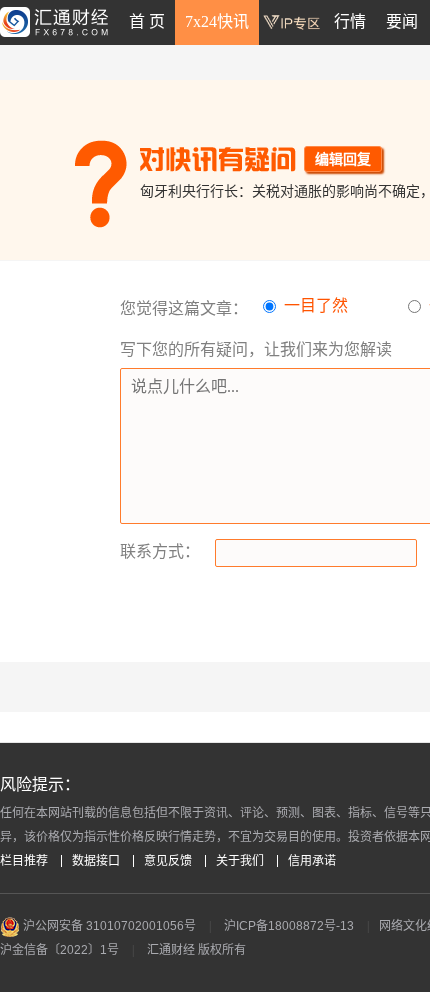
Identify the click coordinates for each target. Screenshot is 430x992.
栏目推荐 (24, 861)
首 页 (147, 21)
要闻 (402, 21)
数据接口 (96, 861)
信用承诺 (312, 861)
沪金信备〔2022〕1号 (59, 950)
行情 (350, 21)
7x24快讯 (217, 21)
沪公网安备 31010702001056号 (108, 926)
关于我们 (240, 861)
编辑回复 (343, 159)
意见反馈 (168, 861)
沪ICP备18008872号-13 (289, 926)
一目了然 (316, 305)
